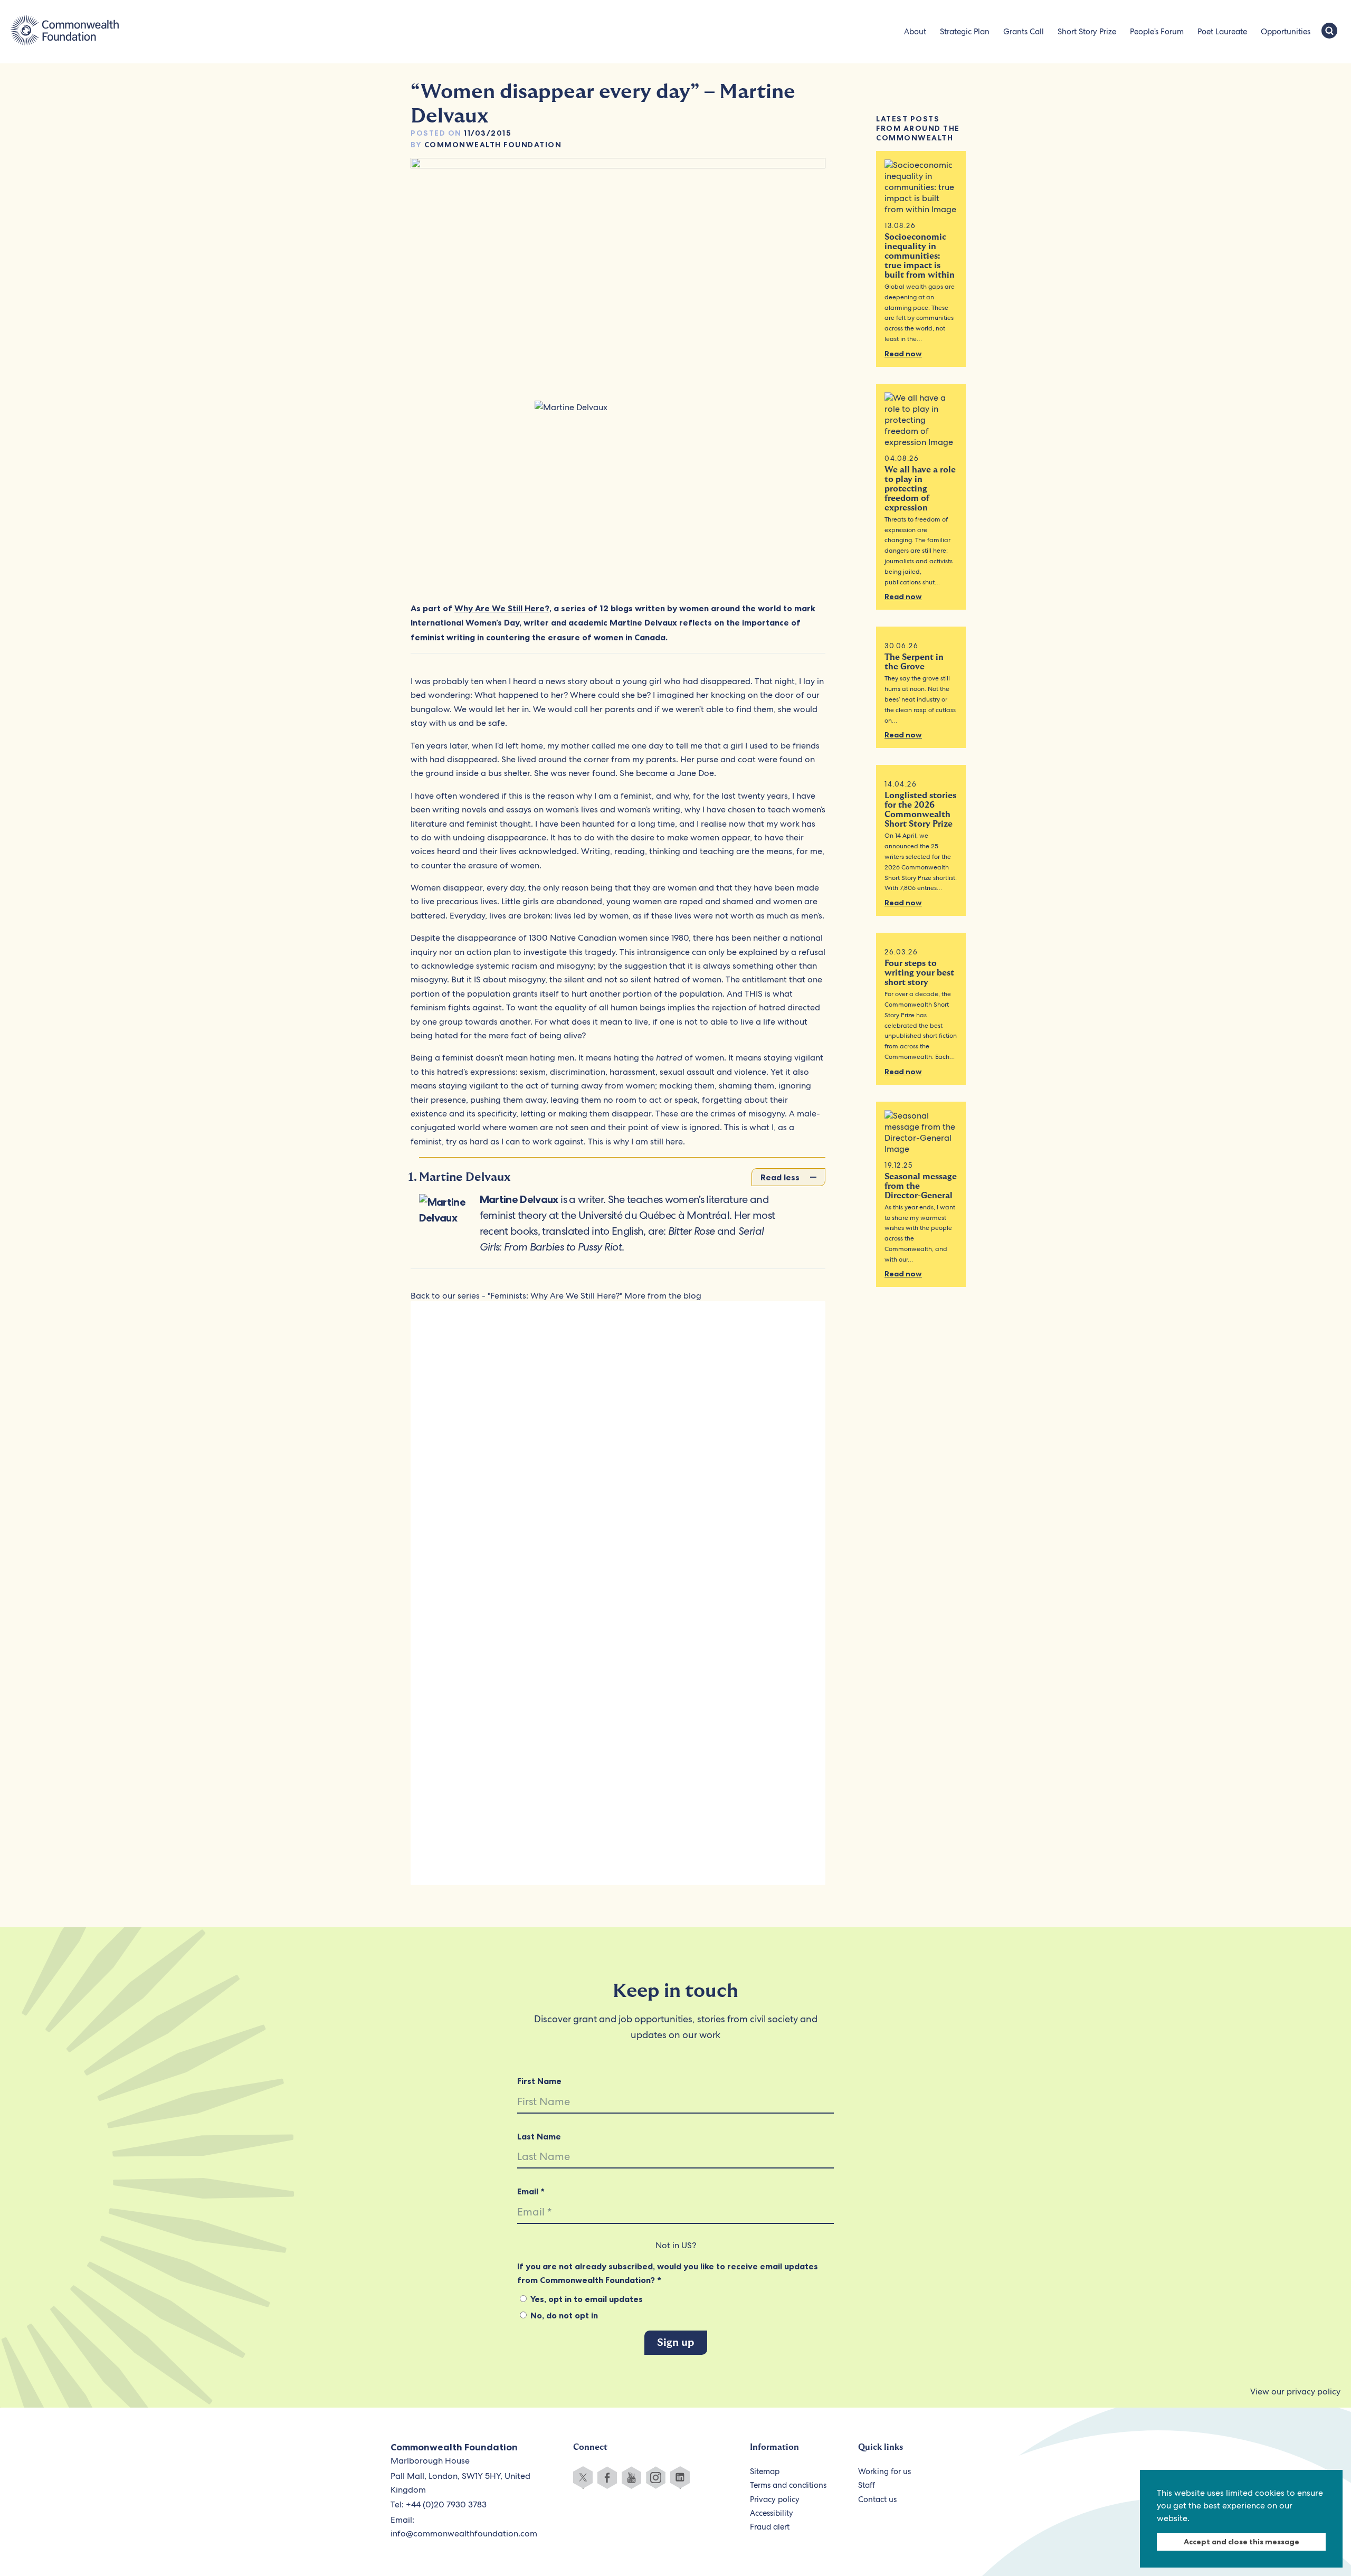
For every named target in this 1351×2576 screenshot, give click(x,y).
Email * (531, 2191)
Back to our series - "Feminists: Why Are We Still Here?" (516, 1296)
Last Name (539, 2136)
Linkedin (680, 2478)
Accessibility (772, 2513)
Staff (867, 2485)
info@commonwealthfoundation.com (464, 2534)
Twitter (583, 2478)
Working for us (884, 2471)
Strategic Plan (965, 32)
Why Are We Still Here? (502, 608)
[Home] (65, 32)
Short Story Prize (1087, 32)
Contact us (877, 2499)
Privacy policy (775, 2499)
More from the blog (663, 1296)
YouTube (631, 2478)
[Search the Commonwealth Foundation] (1329, 32)
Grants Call (1024, 32)
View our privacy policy (1295, 2392)
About (915, 32)
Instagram (656, 2478)
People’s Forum (1157, 32)
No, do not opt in (563, 2315)
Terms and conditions (788, 2485)
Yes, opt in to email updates (586, 2299)
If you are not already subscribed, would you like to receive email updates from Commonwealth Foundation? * (668, 2273)
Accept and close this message (1241, 2542)
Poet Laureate (1222, 32)
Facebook (607, 2478)
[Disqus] (618, 1455)
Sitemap (765, 2471)
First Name (539, 2081)
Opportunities (1286, 32)
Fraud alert (770, 2527)
